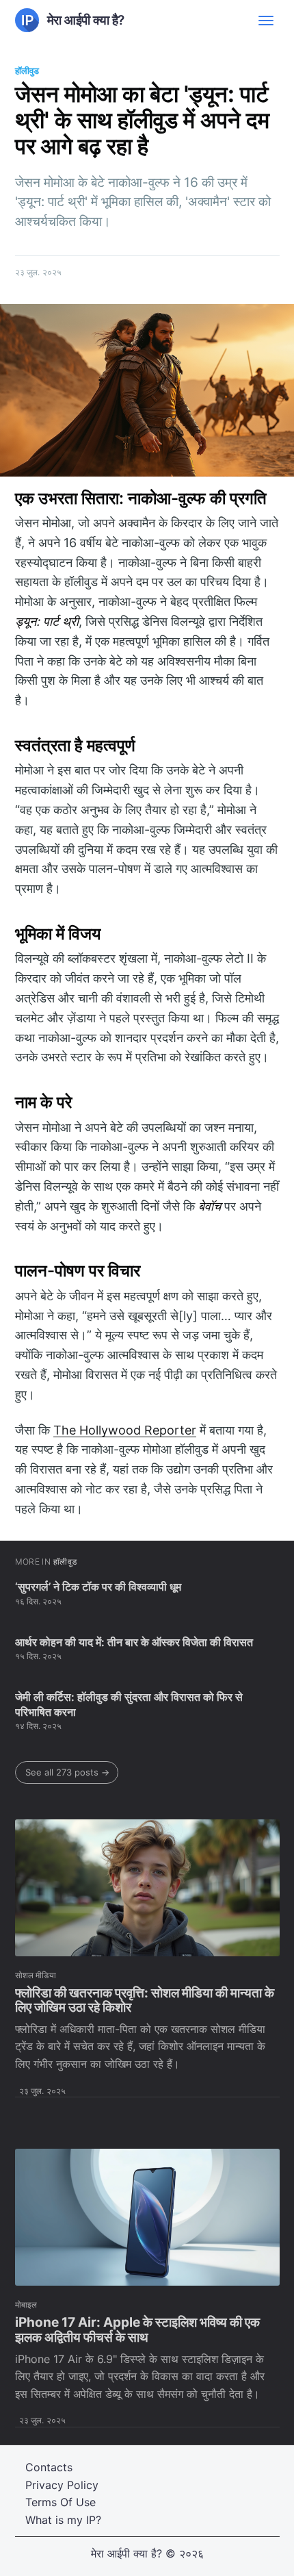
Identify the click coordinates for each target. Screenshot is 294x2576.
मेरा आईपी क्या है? (126, 2553)
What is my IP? (63, 2520)
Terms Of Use (61, 2502)
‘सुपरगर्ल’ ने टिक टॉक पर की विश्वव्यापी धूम (98, 1587)
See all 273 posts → (67, 1772)
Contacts (49, 2467)
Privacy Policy (62, 2485)
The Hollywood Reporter (125, 1430)
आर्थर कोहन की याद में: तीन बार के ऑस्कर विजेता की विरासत (134, 1642)
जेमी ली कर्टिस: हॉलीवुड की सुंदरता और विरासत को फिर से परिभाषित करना (129, 1704)
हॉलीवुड (27, 71)
